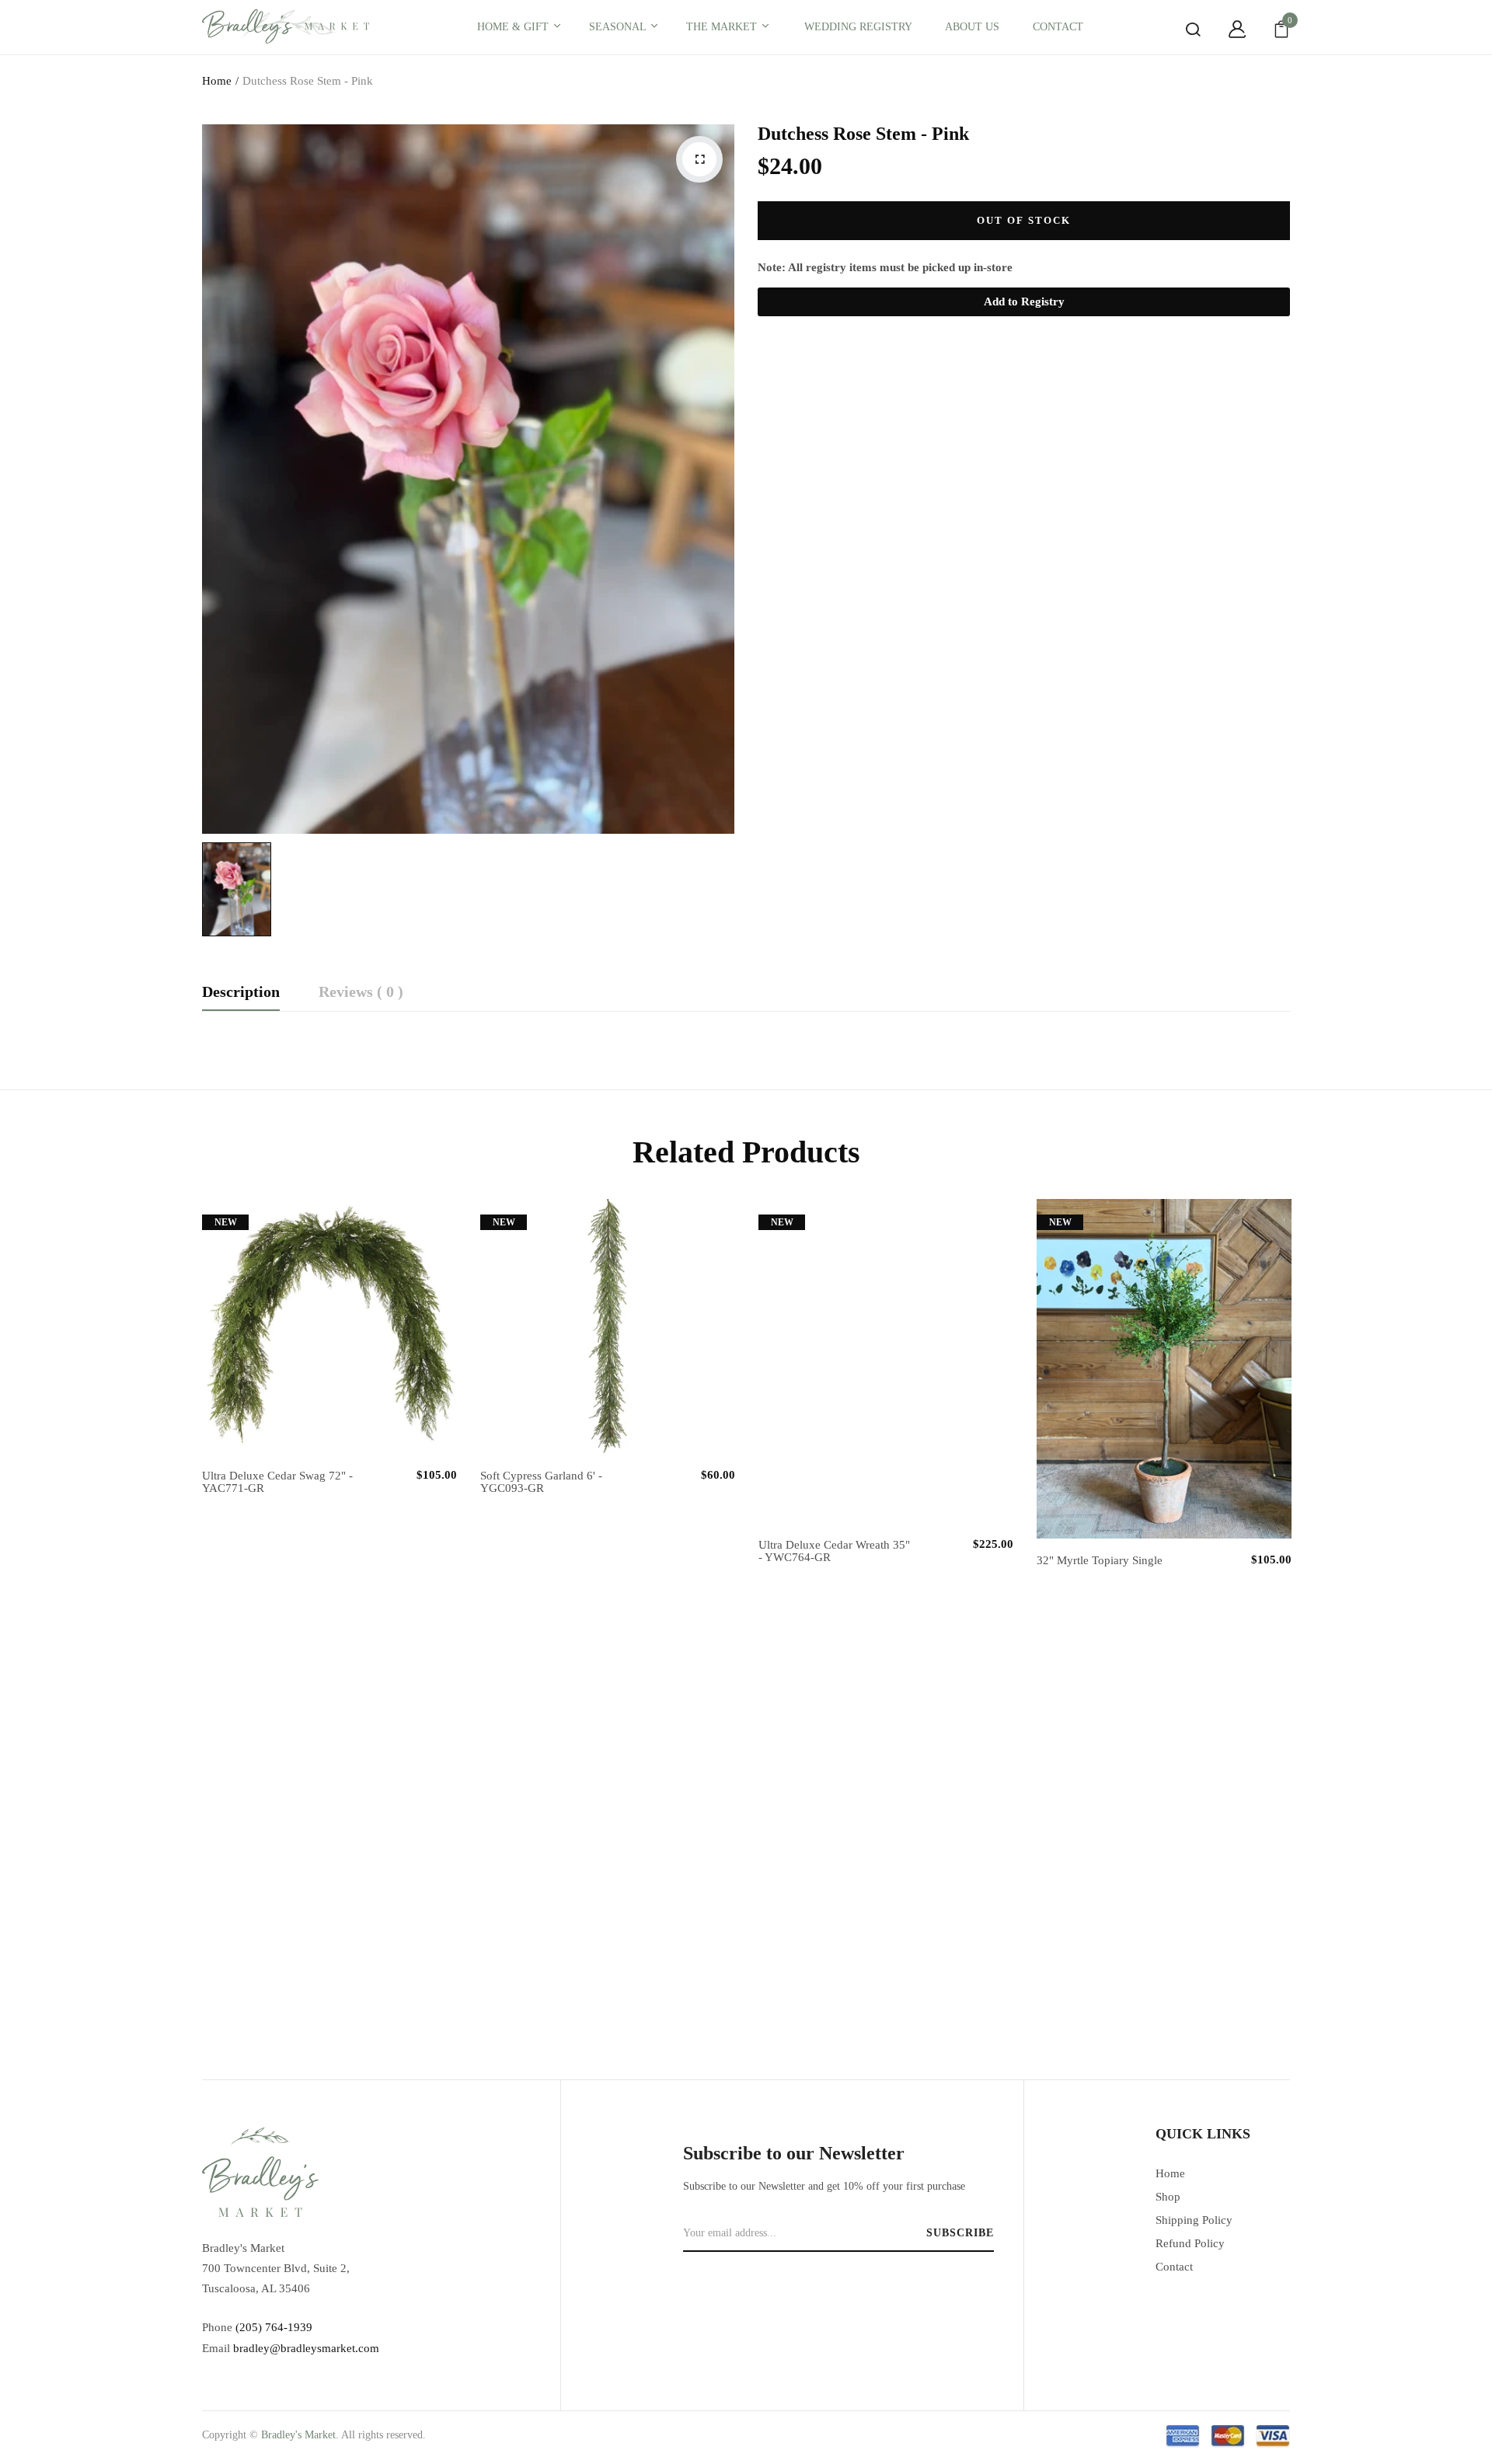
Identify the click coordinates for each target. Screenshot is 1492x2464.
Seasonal (619, 27)
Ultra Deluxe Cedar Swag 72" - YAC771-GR (277, 1482)
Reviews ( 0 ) (361, 992)
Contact (1174, 2267)
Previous (198, 1588)
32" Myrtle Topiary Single (1100, 1560)
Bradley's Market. (300, 2435)
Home (217, 81)
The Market (723, 27)
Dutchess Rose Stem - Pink (863, 134)
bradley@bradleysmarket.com (306, 2348)
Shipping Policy (1194, 2220)
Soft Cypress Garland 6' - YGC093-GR (541, 1482)
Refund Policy (1190, 2243)
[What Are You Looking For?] (1181, 30)
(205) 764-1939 (274, 2327)
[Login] (1225, 30)
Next (1294, 1588)
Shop (1168, 2197)
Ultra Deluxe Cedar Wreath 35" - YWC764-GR (834, 1551)
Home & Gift (514, 27)
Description (241, 992)
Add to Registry (1024, 301)
